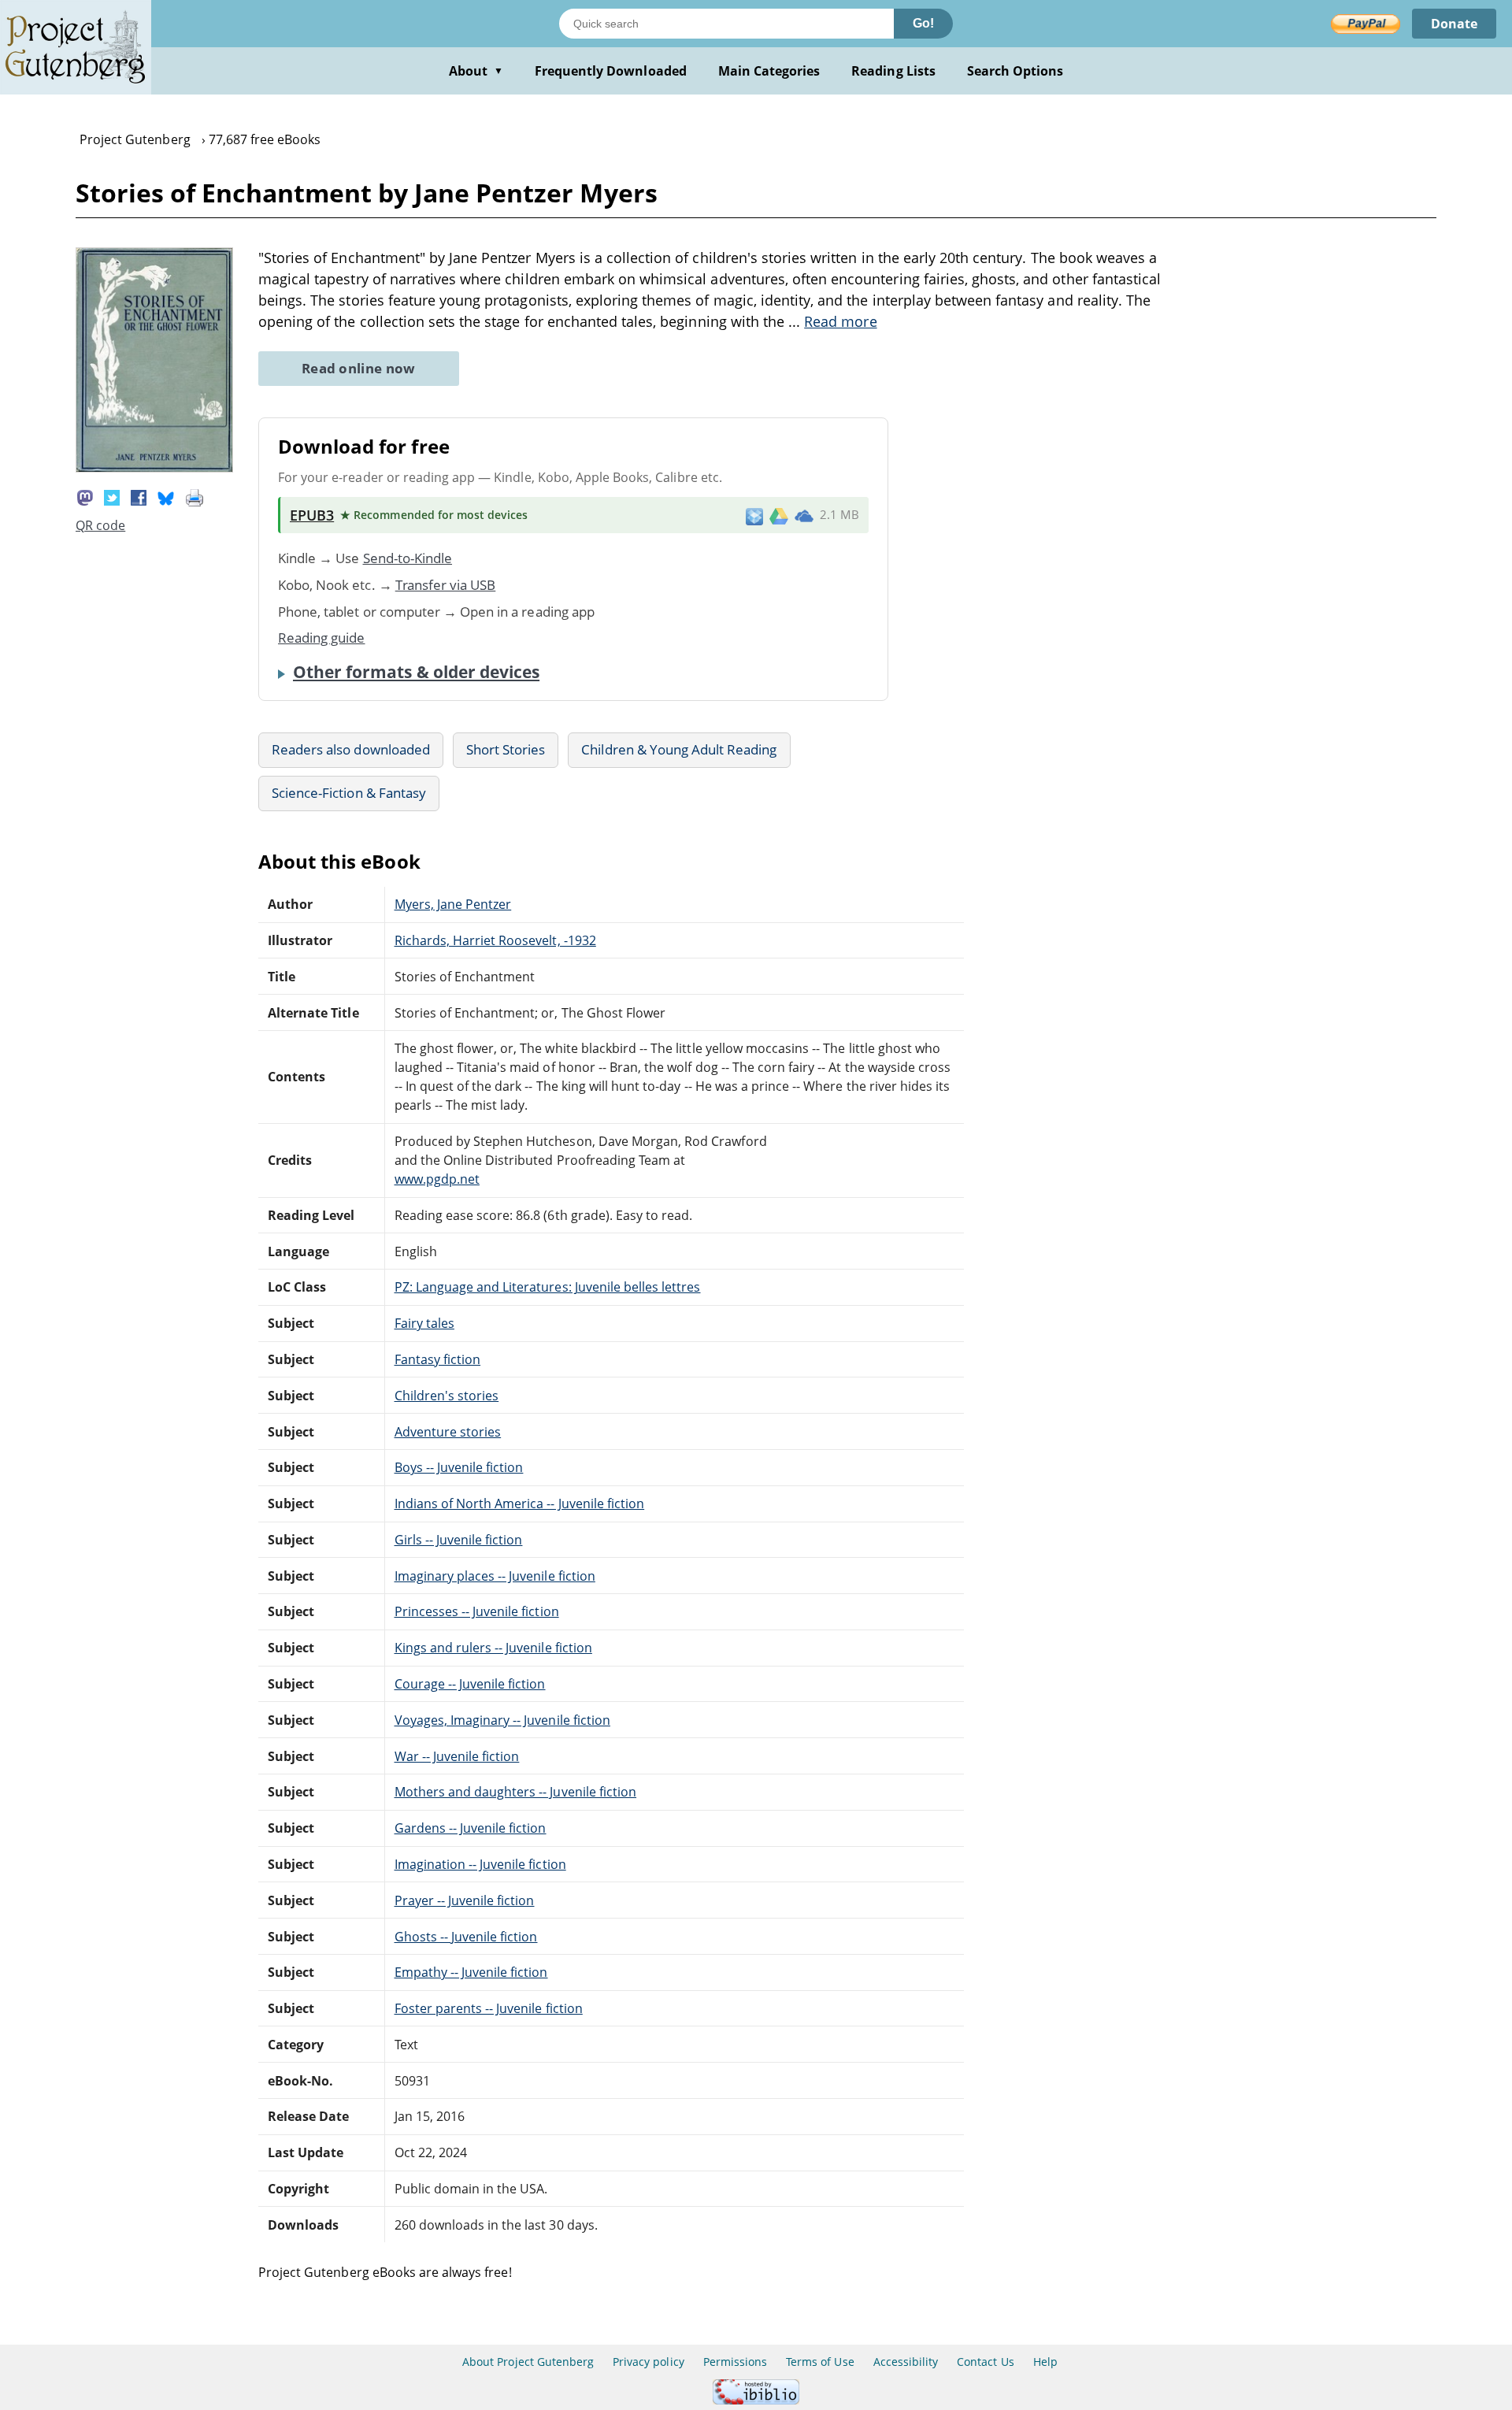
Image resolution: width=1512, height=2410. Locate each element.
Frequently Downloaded (611, 71)
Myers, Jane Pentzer (453, 904)
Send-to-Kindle (408, 558)
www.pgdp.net (437, 1179)
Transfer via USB (446, 585)
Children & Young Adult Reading (679, 749)
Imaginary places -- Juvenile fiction (495, 1576)
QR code (100, 525)
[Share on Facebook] (139, 497)
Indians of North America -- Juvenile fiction (520, 1503)
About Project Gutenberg (528, 2362)
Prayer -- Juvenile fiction (465, 1900)
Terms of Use (820, 2362)
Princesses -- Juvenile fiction (477, 1611)
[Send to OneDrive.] (804, 515)
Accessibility (906, 2362)
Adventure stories (448, 1432)
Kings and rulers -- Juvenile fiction (493, 1648)
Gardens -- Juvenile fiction (471, 1828)
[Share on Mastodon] (85, 497)
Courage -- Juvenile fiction (470, 1684)
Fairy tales (424, 1323)
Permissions (735, 2362)
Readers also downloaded (351, 749)
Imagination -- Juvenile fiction (480, 1864)
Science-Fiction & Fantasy (349, 793)
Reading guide (322, 638)
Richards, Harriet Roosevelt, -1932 (495, 940)
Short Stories (506, 749)
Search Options (1015, 71)
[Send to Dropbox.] (754, 515)
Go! (923, 23)
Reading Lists (893, 71)
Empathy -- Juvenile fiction (471, 1972)
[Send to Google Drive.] (779, 515)
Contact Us (985, 2362)
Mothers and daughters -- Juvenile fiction (516, 1792)
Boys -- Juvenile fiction (459, 1467)
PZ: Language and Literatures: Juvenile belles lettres (548, 1287)
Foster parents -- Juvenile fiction (489, 2008)
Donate (1454, 24)
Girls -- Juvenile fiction (459, 1540)
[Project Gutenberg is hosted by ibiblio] (756, 2400)
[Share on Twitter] (112, 497)
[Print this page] (195, 497)
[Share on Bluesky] (166, 497)
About (476, 71)
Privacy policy (649, 2362)
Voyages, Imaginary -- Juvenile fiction (502, 1720)
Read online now (359, 368)
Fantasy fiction (438, 1359)
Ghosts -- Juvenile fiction (466, 1937)
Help (1045, 2362)
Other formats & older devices (416, 672)
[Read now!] (154, 468)
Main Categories (769, 71)
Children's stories (447, 1396)
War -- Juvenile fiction (457, 1756)
